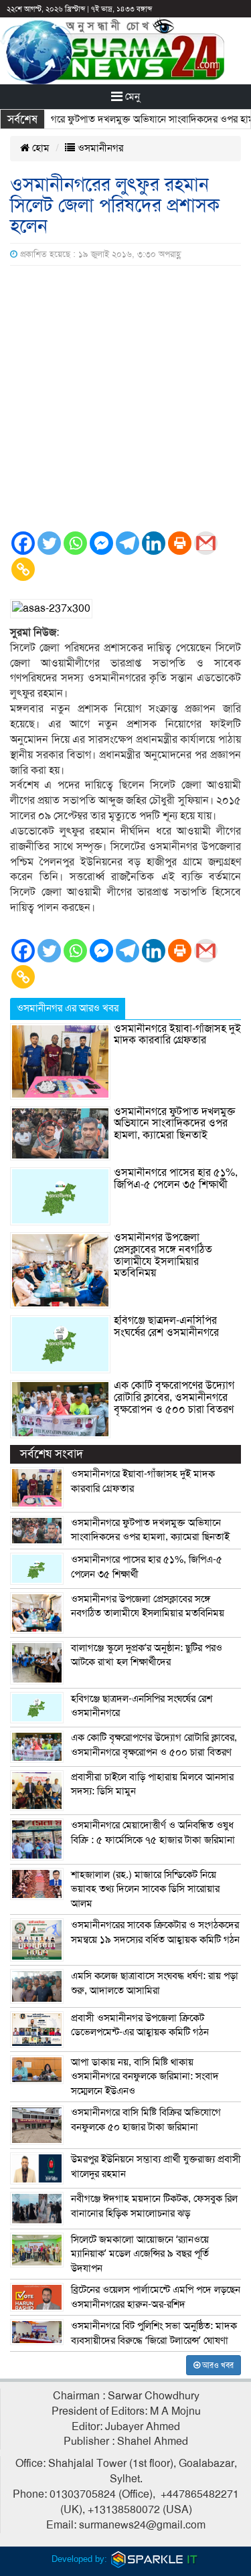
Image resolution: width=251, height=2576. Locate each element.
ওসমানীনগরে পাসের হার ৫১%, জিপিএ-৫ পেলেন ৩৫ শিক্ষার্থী (176, 1179)
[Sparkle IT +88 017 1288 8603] (155, 2558)
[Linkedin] (154, 543)
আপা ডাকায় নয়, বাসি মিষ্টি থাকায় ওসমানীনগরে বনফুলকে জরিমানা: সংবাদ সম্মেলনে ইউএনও (145, 2076)
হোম (39, 148)
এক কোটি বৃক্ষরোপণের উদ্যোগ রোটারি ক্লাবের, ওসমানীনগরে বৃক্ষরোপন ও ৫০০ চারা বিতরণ (174, 1397)
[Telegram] (128, 543)
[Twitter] (49, 543)
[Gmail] (206, 543)
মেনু (131, 96)
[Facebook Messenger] (101, 543)
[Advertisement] (125, 398)
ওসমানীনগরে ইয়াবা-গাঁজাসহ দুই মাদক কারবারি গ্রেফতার (177, 1035)
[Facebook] (23, 543)
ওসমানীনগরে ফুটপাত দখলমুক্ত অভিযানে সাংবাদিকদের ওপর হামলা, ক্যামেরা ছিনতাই (174, 1123)
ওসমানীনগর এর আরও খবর (68, 1008)
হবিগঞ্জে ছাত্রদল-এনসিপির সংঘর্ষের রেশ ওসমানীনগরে (166, 1326)
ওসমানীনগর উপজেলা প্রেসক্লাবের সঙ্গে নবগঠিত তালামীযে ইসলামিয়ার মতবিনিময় (163, 1255)
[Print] (180, 543)
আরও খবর (217, 2365)
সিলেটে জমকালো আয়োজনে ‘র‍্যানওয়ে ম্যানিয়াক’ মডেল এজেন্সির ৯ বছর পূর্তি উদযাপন (140, 2254)
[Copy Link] (23, 569)
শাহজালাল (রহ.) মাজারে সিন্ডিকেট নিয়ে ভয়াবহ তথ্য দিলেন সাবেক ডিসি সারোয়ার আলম (145, 1889)
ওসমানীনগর (99, 148)
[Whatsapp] (75, 543)
